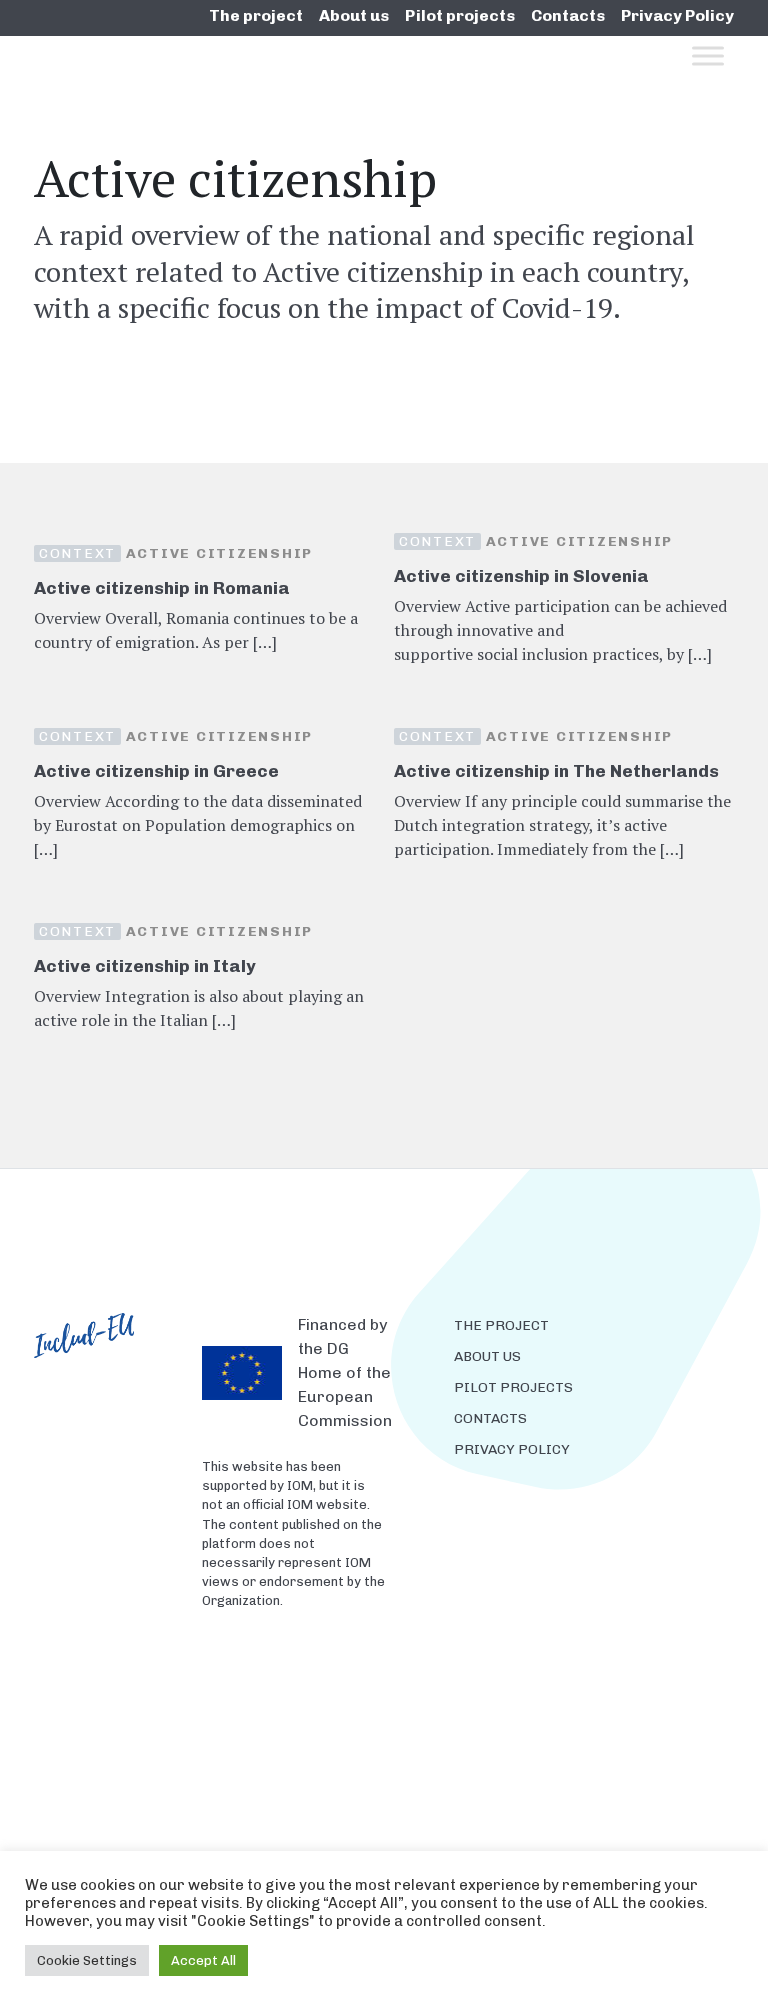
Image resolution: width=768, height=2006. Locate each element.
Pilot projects (460, 15)
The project (256, 15)
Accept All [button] (203, 1960)
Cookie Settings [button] (87, 1960)
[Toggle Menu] (708, 55)
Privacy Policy (677, 15)
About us (354, 15)
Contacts (568, 15)
